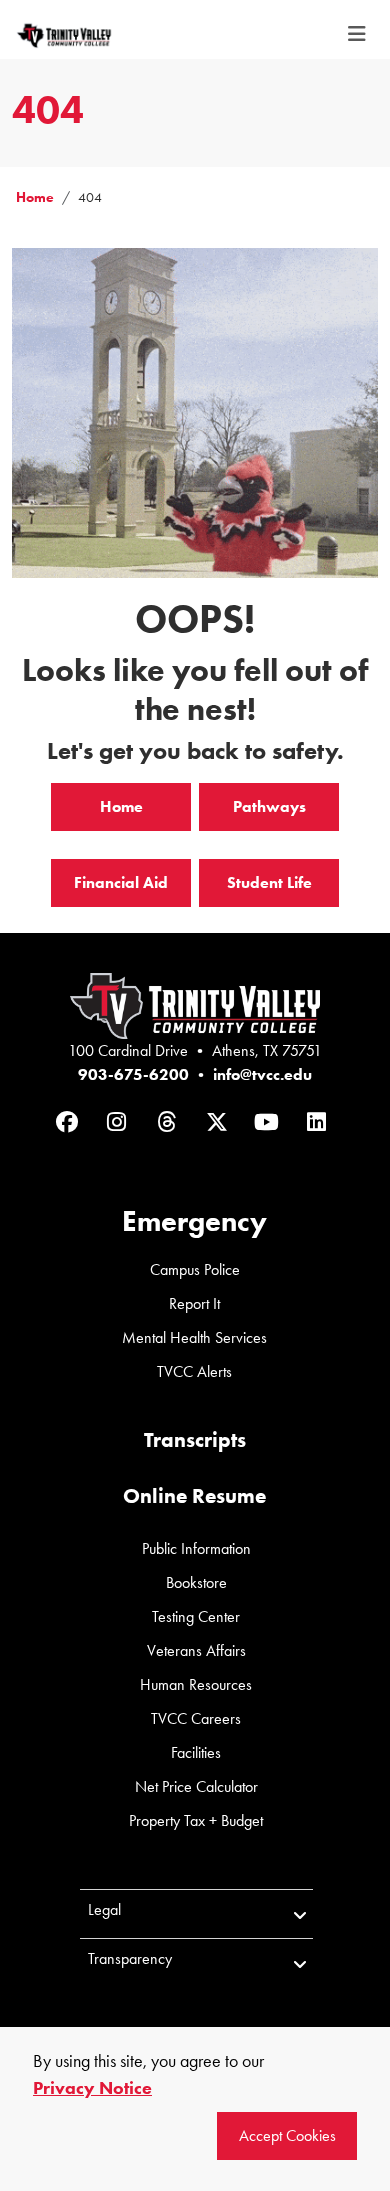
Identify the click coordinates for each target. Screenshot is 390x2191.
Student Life (269, 882)
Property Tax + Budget (196, 1820)
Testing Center (196, 1616)
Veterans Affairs (196, 1650)
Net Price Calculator (196, 1786)
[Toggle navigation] (357, 34)
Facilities (196, 1752)
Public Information (196, 1548)
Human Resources (196, 1684)
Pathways (269, 806)
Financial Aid (121, 882)
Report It (194, 1303)
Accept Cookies (287, 2135)
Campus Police (195, 1269)
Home (35, 197)
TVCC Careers (196, 1718)
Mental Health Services (194, 1337)
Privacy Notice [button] (92, 2088)
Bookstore (196, 1582)
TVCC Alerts (194, 1371)
